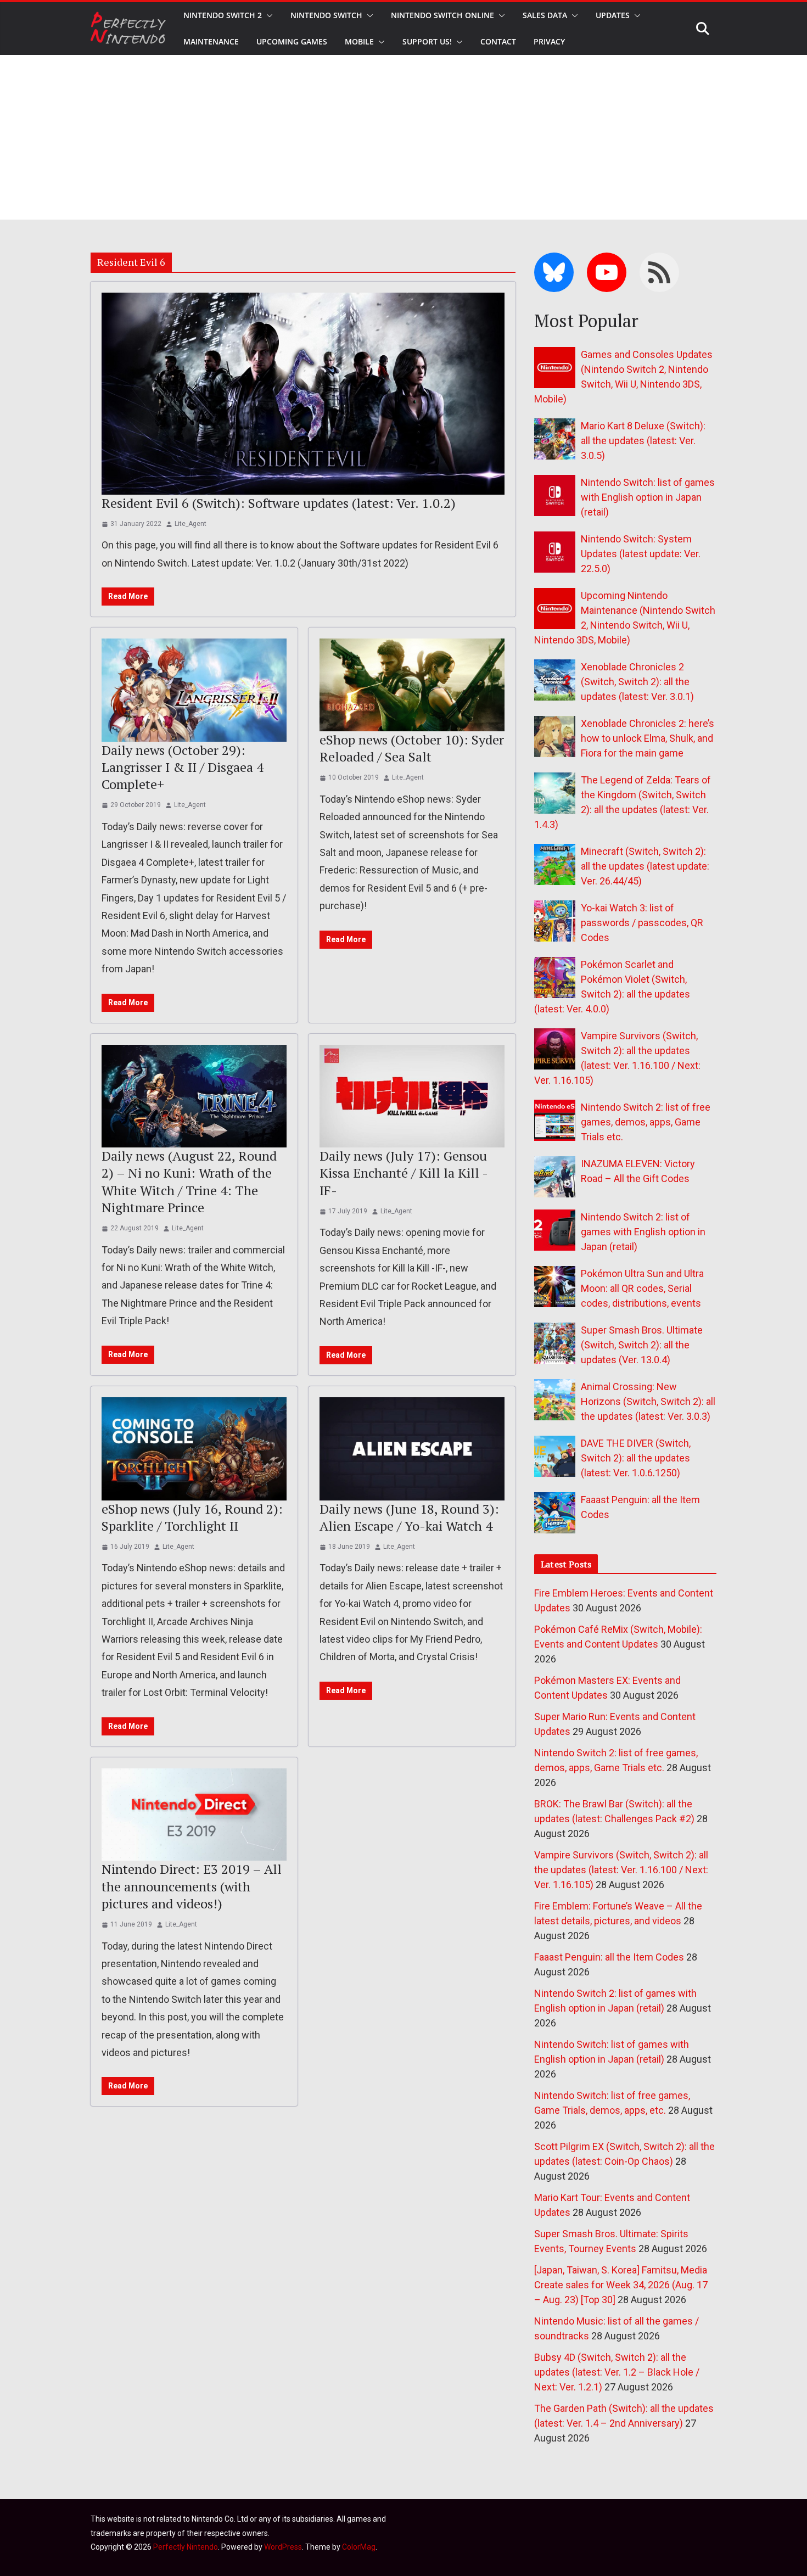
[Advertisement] (403, 137)
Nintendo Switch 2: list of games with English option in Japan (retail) (643, 1232)
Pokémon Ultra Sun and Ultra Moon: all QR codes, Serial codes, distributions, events (642, 1288)
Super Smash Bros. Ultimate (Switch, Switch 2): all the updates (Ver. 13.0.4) (642, 1345)
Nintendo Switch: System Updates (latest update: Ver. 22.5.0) (641, 554)
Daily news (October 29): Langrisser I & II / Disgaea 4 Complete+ (183, 767)
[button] (267, 15)
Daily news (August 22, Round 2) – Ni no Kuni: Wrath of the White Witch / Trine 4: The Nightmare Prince (189, 1181)
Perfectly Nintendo (186, 2547)
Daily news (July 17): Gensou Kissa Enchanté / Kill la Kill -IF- (404, 1173)
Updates (613, 15)
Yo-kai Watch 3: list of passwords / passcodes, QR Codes (642, 923)
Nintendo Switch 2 (223, 15)
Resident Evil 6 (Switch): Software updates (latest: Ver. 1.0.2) (279, 503)
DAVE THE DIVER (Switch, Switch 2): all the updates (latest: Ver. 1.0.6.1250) (636, 1458)
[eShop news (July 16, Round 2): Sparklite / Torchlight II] (194, 1449)
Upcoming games (292, 41)
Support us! (427, 41)
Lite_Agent (190, 524)
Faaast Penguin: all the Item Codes (609, 1957)
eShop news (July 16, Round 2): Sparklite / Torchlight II (192, 1517)
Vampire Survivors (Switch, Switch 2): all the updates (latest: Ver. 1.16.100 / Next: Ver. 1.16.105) (621, 1870)
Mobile (359, 41)
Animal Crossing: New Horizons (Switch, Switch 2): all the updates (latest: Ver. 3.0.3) (648, 1401)
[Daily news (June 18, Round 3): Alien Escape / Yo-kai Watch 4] (412, 1449)
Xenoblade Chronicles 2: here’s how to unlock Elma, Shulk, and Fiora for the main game (648, 738)
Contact (498, 41)
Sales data (545, 15)
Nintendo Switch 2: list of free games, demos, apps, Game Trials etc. (646, 1122)
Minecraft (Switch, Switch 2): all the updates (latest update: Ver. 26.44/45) (645, 866)
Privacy (549, 41)
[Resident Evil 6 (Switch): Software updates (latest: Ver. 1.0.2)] (303, 393)
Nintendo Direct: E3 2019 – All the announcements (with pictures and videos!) (192, 1886)
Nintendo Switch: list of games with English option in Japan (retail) (648, 497)
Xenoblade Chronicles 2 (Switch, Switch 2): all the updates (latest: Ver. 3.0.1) (637, 682)
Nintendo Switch (326, 15)
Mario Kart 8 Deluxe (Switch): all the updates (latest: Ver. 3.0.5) (643, 441)
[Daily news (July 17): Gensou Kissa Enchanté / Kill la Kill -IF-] (412, 1096)
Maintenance (211, 41)
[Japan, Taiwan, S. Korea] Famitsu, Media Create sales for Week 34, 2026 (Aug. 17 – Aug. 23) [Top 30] (621, 2285)
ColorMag (359, 2547)
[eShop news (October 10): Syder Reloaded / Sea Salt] (412, 685)
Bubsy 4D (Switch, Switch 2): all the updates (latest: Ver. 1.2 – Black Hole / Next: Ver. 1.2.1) (617, 2372)
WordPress (283, 2547)
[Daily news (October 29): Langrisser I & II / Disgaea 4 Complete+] (194, 690)
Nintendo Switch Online (442, 15)
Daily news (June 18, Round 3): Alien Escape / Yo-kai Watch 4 (409, 1517)
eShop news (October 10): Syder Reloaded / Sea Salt (412, 748)
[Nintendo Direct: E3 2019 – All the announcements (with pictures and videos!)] (194, 1815)
